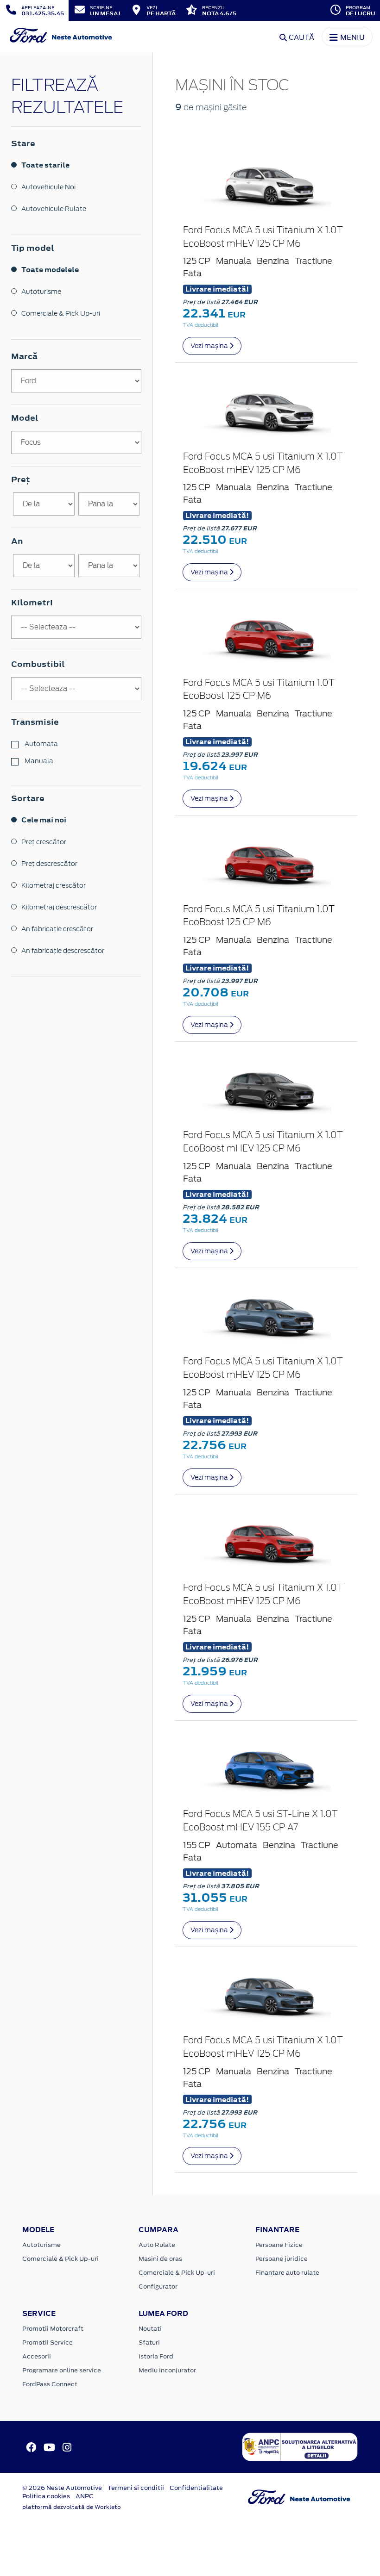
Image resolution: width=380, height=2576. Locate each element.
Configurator (158, 2287)
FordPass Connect (50, 2384)
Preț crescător (44, 842)
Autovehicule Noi (48, 187)
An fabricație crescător (57, 929)
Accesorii (37, 2356)
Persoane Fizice (279, 2245)
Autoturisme (41, 292)
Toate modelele (50, 270)
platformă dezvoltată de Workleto (72, 2507)
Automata (41, 744)
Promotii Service (47, 2343)
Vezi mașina (210, 346)
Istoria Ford (156, 2356)
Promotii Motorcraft (53, 2329)
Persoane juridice (282, 2259)
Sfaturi (149, 2343)
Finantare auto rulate (287, 2273)
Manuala (38, 761)
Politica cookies (46, 2496)
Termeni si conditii (136, 2488)
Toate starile (45, 165)
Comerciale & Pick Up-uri (61, 313)
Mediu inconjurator (167, 2370)
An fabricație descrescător (63, 951)
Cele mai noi (44, 820)
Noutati (150, 2329)
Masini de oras (160, 2259)
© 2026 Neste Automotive (62, 2488)
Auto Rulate (157, 2245)
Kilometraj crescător (54, 885)
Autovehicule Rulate (54, 209)
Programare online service (62, 2370)
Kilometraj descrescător (59, 907)
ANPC (85, 2496)
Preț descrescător (49, 864)
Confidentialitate (196, 2488)
